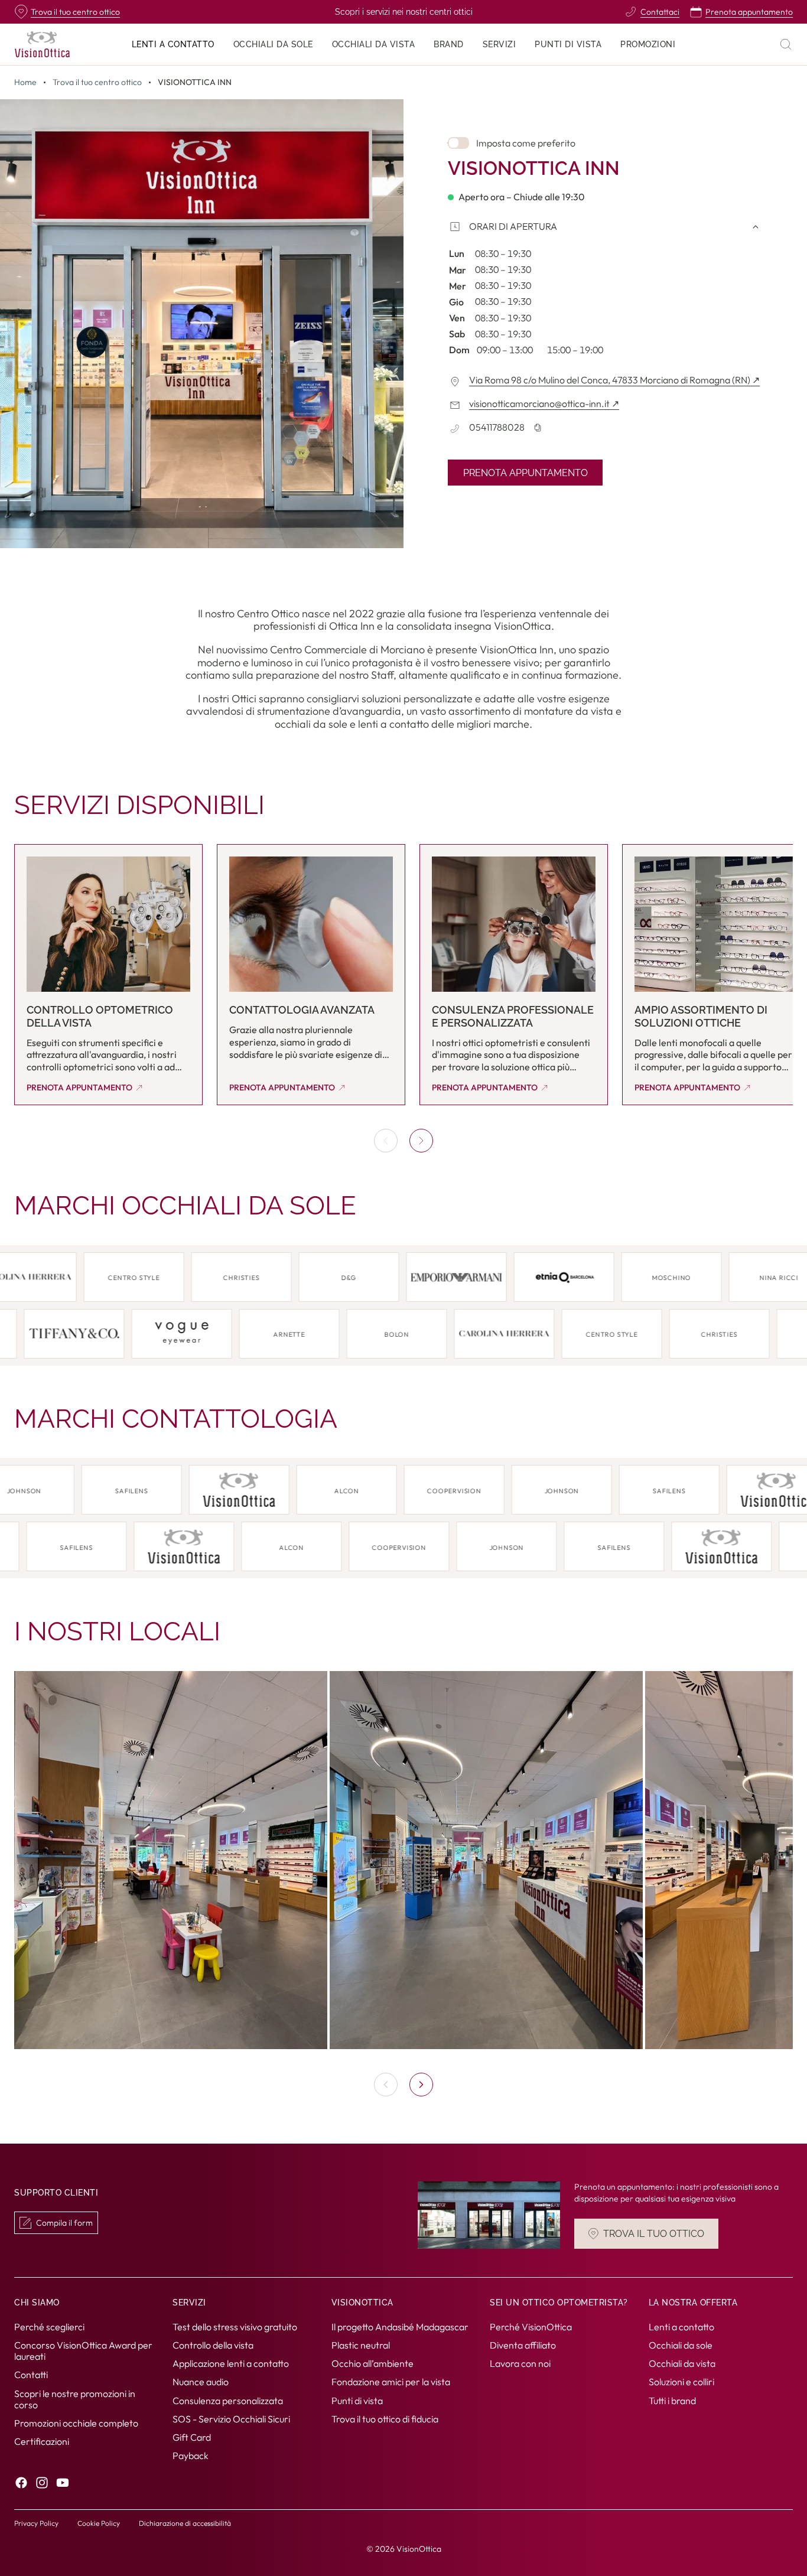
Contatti (31, 2375)
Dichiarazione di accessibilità (185, 2523)
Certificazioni (42, 2442)
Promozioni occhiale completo (76, 2423)
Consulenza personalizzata (228, 2401)
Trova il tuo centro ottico (97, 82)
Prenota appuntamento (525, 473)
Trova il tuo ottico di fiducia (385, 2419)
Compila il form (64, 2223)
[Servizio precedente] (386, 1141)
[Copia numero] (538, 428)
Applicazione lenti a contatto (231, 2364)
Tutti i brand (672, 2401)
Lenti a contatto (681, 2327)
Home (25, 82)
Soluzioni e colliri (681, 2382)
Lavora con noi (520, 2364)
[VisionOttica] (42, 44)
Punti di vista (357, 2401)
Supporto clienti (56, 2193)
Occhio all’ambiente (372, 2364)
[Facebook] (21, 2483)
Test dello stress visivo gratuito (235, 2327)
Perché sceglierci (49, 2327)
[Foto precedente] (386, 2085)
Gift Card (192, 2437)
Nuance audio (201, 2382)
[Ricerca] (786, 44)
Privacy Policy (36, 2523)
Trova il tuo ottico (654, 2234)
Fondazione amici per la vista (391, 2382)
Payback (191, 2456)
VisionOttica (419, 2549)
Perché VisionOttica (531, 2327)
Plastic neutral (361, 2345)
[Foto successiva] (421, 2085)
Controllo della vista (213, 2345)
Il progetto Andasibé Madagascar (400, 2327)
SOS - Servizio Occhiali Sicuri (231, 2419)
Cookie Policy (99, 2523)
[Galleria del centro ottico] (403, 1860)
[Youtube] (63, 2483)
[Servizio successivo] (421, 1141)
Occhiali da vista (682, 2364)
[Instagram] (42, 2483)
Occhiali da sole (681, 2345)
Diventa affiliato (523, 2345)
